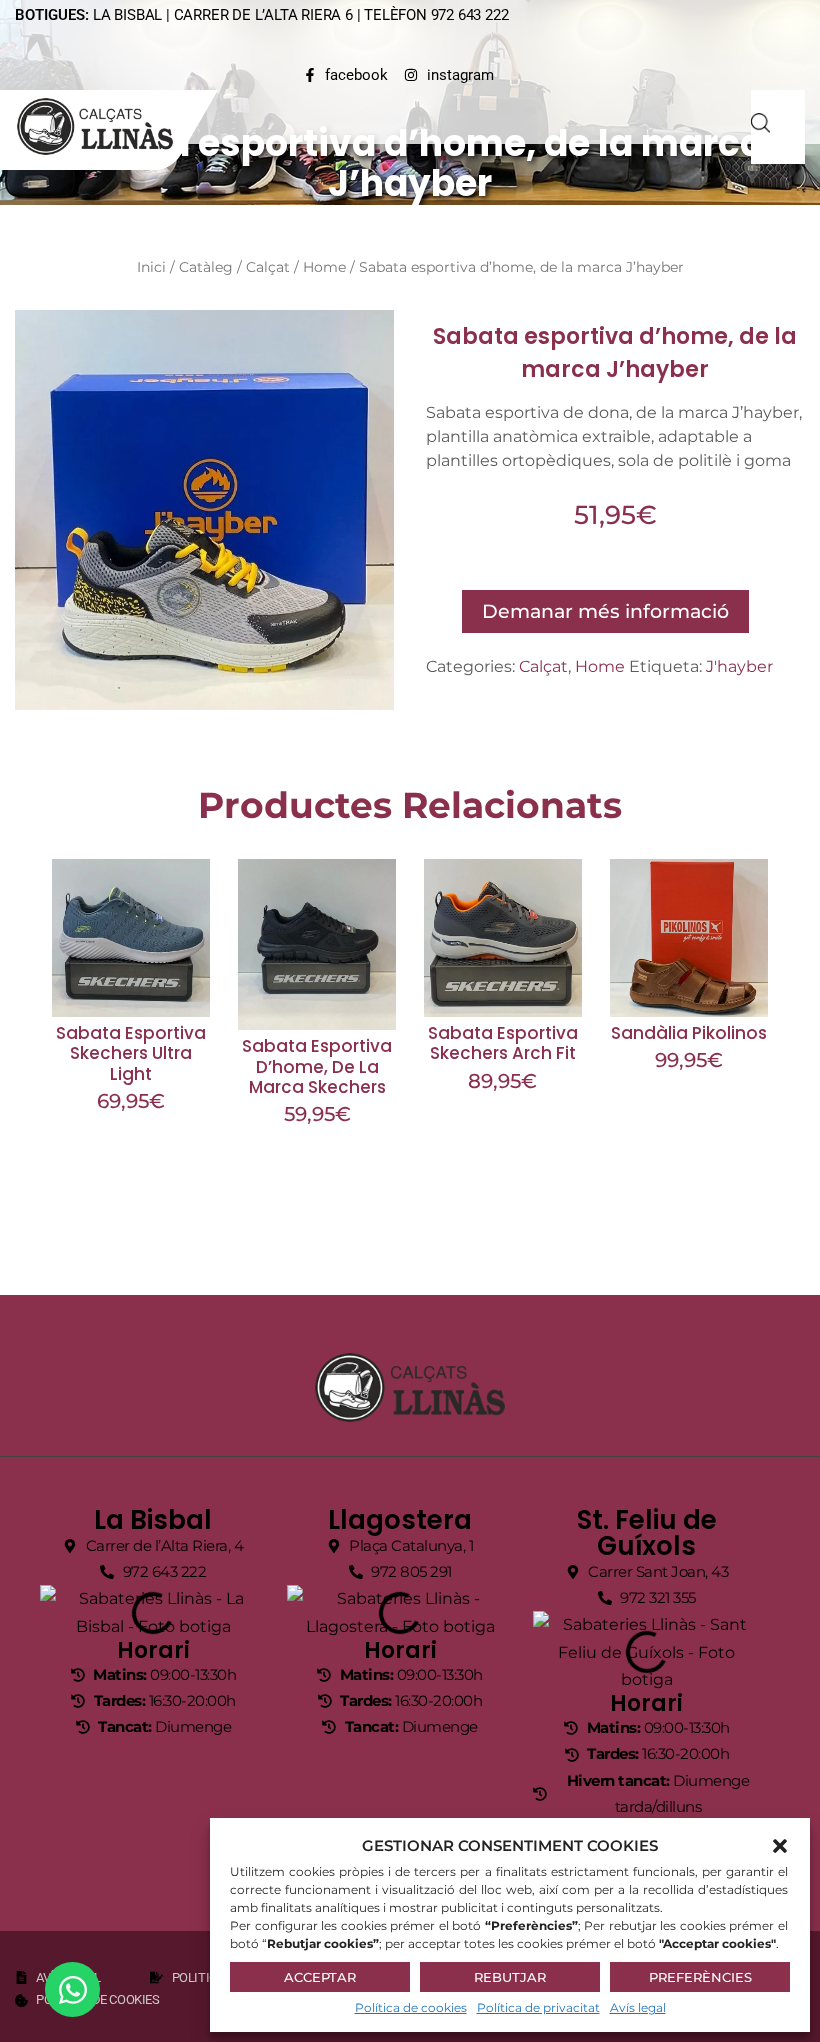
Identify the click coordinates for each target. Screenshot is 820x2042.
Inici (151, 267)
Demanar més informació (605, 611)
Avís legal (638, 2007)
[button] (780, 1846)
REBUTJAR (510, 1977)
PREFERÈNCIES (700, 1977)
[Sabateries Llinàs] (107, 126)
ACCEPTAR (320, 1977)
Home (324, 267)
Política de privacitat (538, 2007)
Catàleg (206, 267)
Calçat (268, 267)
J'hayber (739, 666)
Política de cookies (411, 2007)
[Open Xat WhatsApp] (72, 1989)
